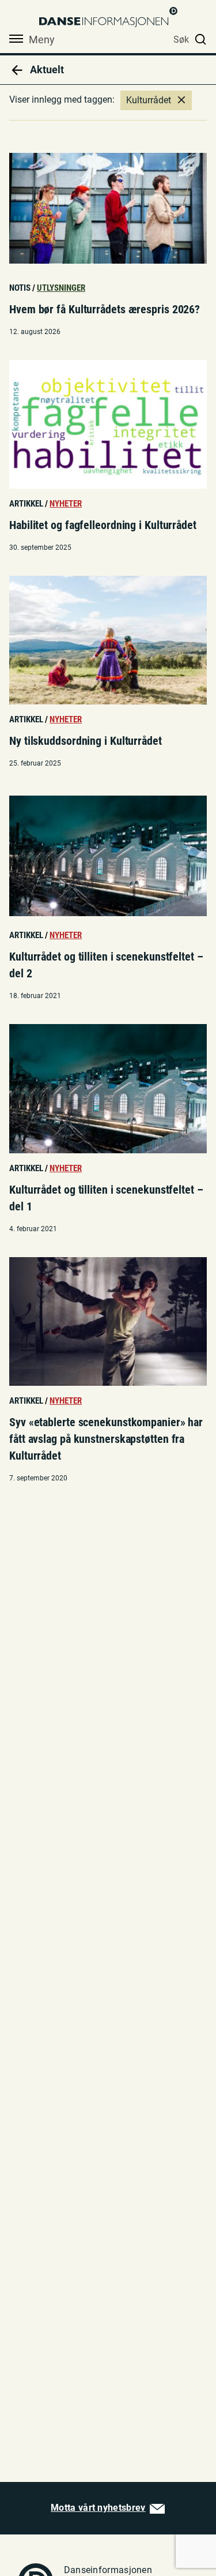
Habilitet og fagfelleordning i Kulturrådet (103, 525)
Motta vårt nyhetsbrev (98, 2508)
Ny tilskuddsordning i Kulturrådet (86, 741)
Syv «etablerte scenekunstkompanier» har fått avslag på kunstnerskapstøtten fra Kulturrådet (106, 1439)
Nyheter (66, 504)
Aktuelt (46, 70)
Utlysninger (61, 288)
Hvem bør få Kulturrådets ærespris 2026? (105, 309)
